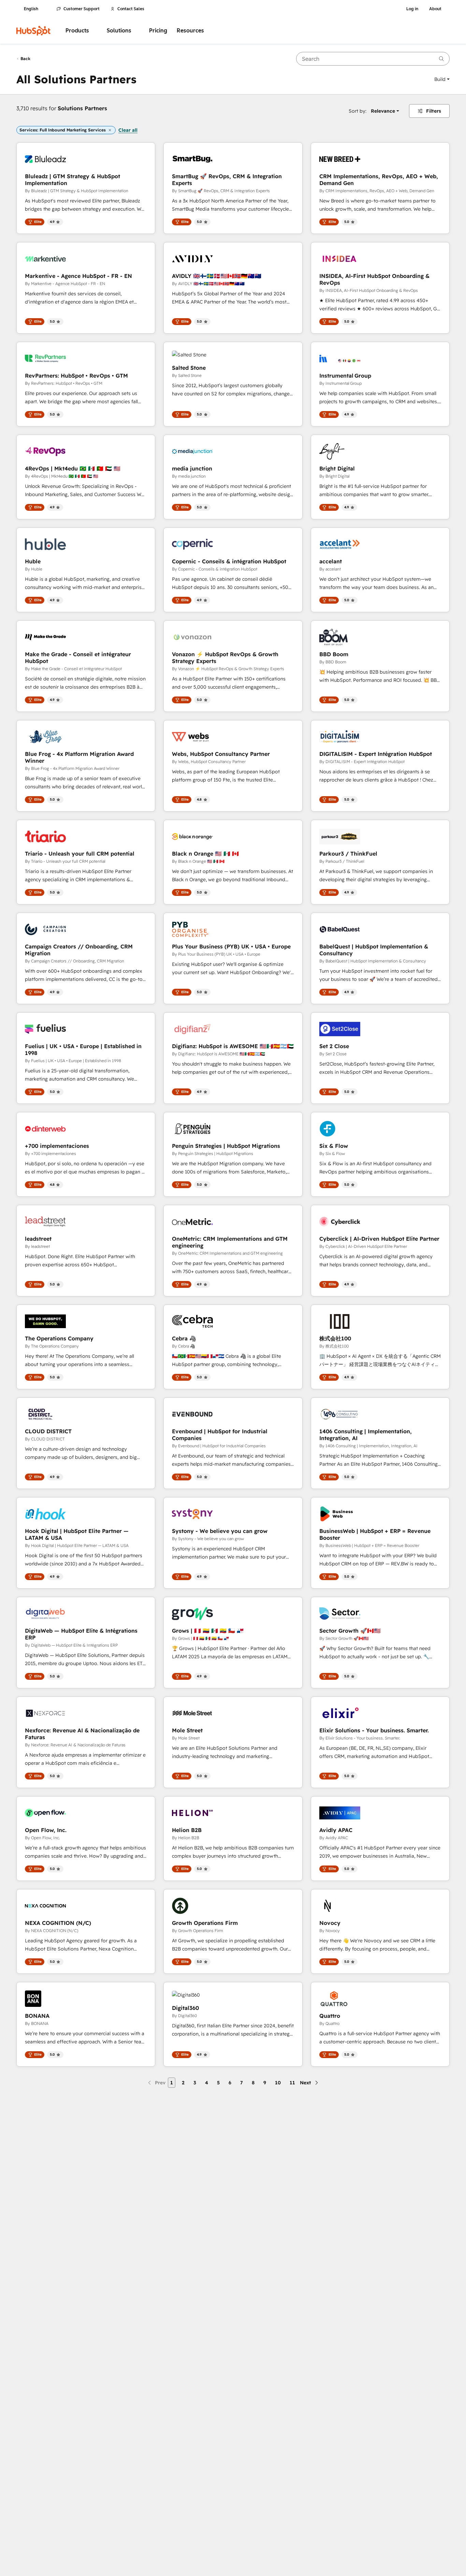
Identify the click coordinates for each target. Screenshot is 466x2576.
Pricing (158, 31)
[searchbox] (373, 59)
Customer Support (82, 9)
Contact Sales (131, 9)
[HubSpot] (33, 31)
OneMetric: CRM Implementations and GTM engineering (230, 1242)
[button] (442, 79)
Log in (412, 9)
